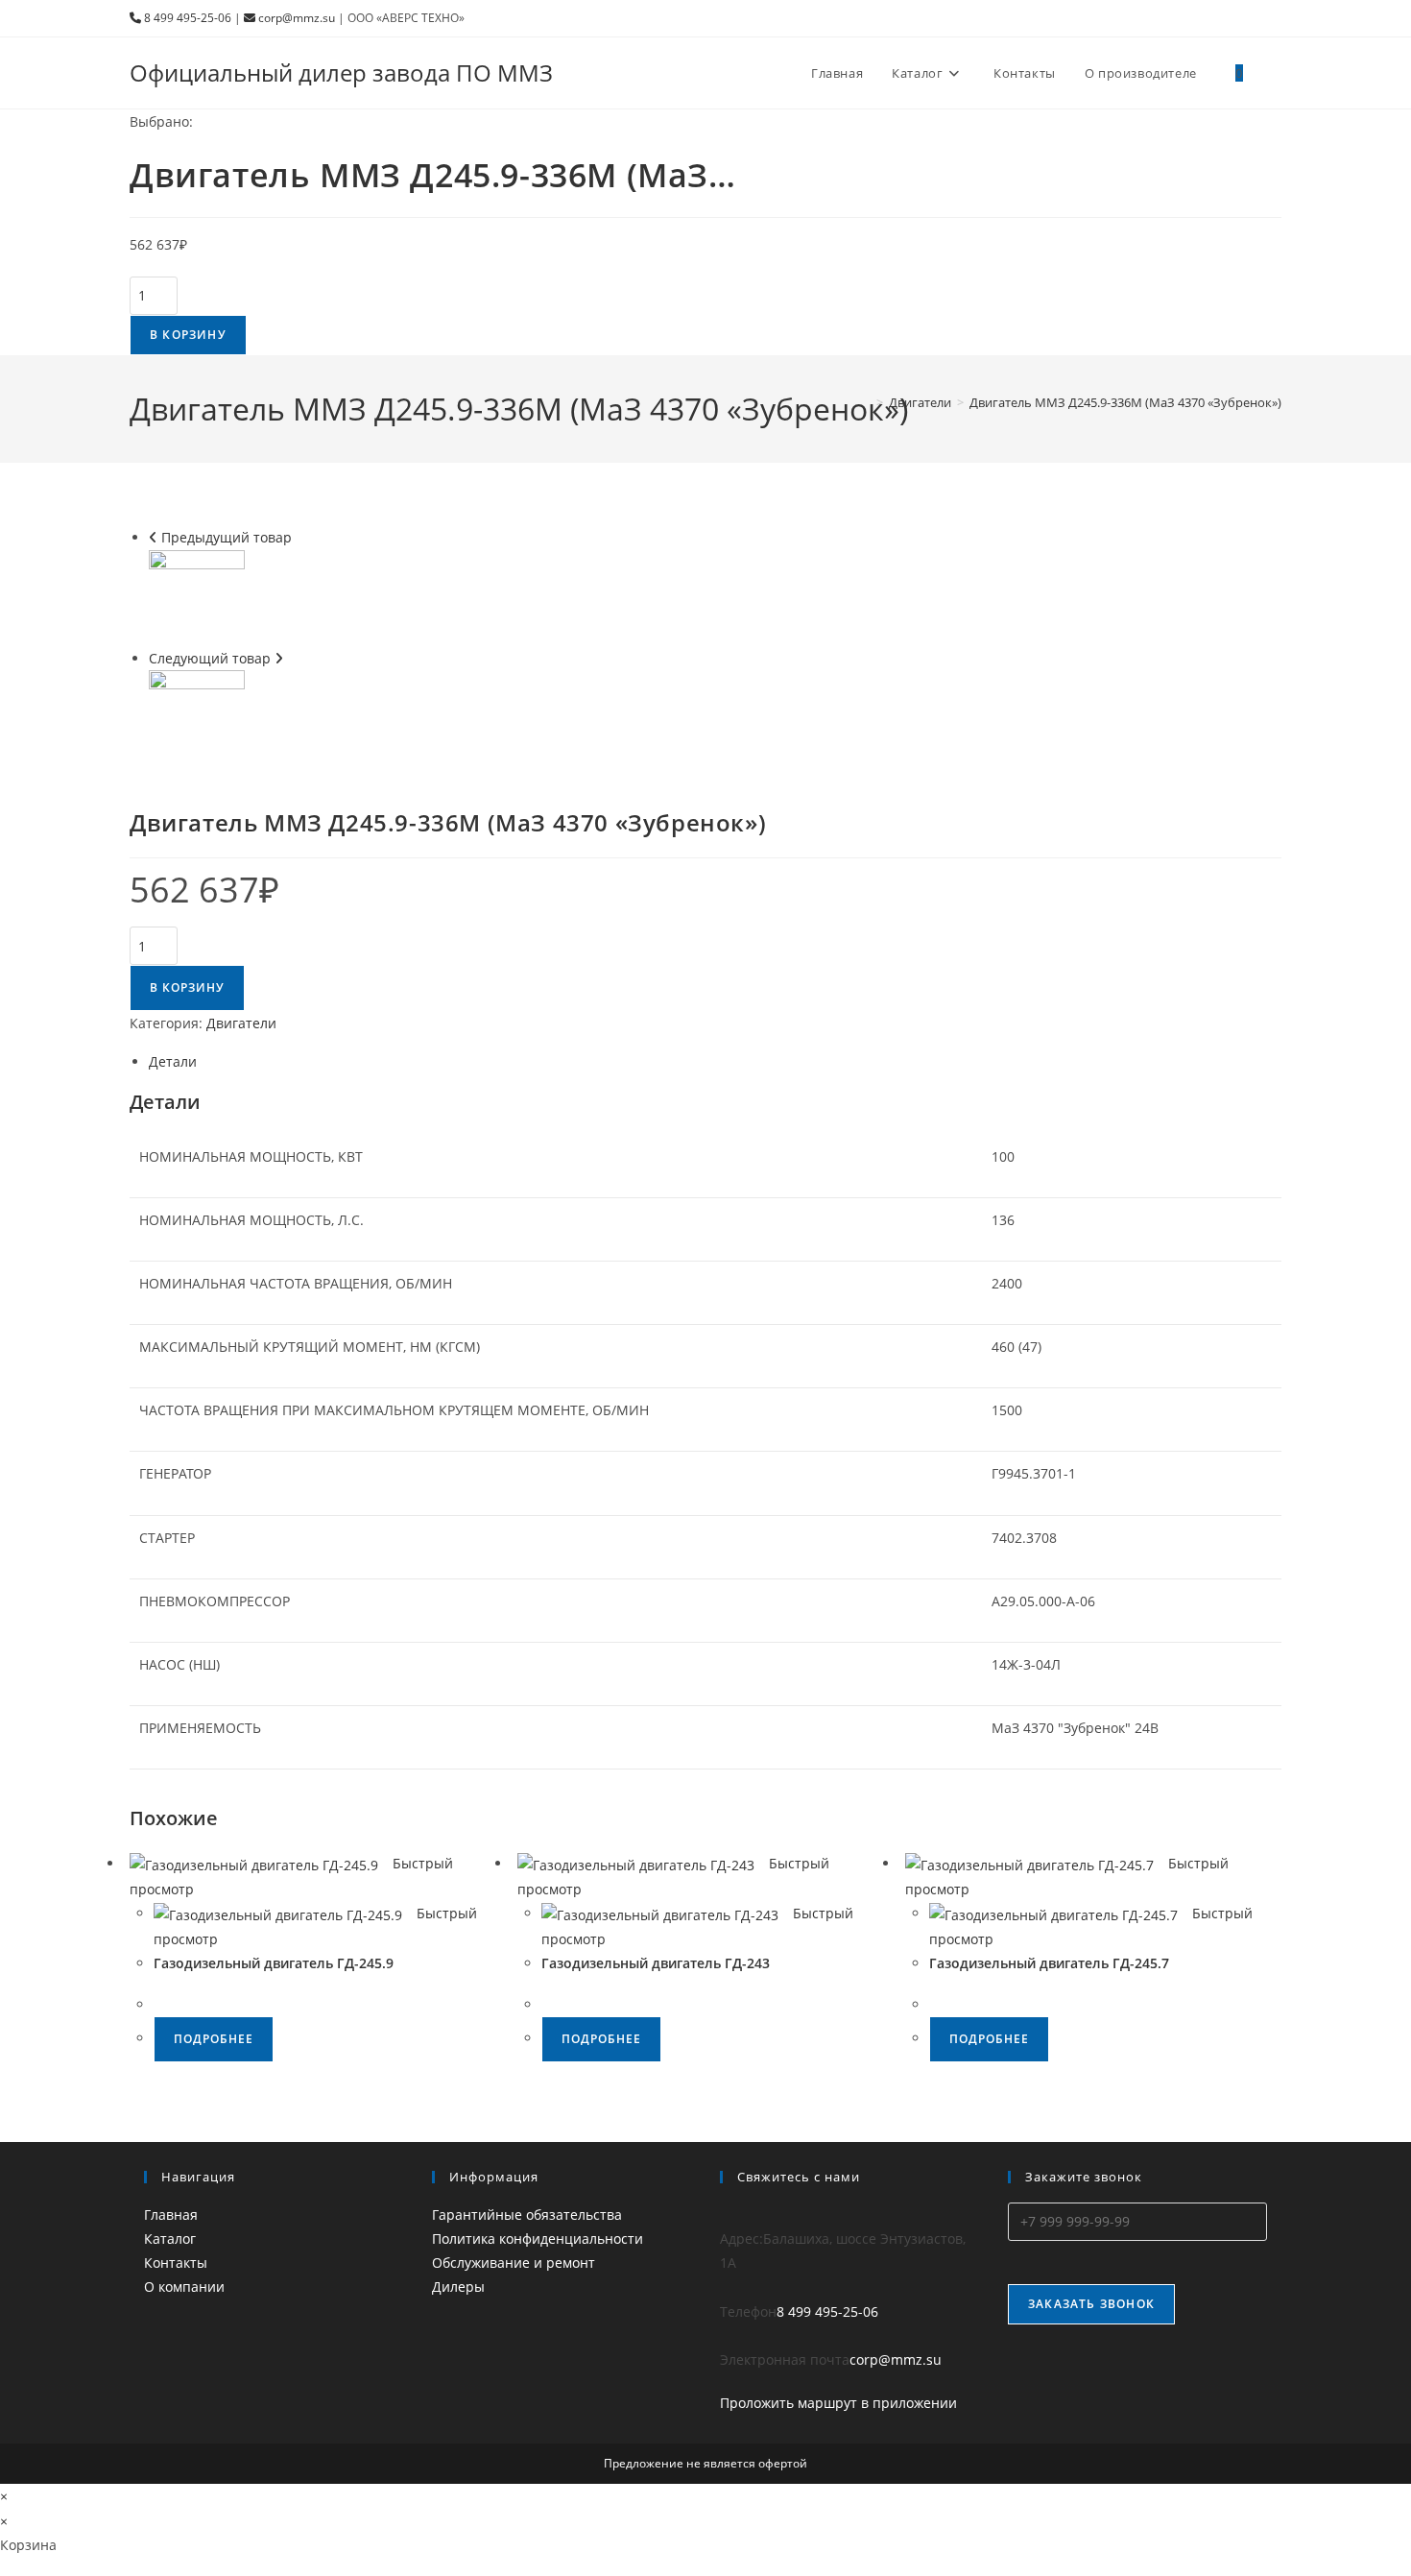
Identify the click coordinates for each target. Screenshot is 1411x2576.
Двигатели (241, 1023)
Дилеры (458, 2287)
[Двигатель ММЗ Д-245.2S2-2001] (197, 596)
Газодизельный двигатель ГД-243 (656, 1963)
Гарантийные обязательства (527, 2215)
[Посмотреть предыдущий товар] (153, 537)
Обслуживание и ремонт (514, 2263)
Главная (171, 2215)
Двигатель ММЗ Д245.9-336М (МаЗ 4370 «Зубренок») (1125, 402)
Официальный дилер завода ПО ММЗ (341, 72)
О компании (184, 2287)
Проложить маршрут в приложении (838, 2403)
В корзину (188, 335)
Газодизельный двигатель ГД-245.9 (274, 1963)
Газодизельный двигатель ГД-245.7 (1049, 1963)
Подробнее (214, 2039)
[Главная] (866, 402)
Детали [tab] (173, 1061)
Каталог (170, 2239)
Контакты (176, 2263)
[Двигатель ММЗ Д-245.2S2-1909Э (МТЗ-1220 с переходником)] (197, 716)
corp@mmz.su (295, 18)
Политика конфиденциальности (538, 2239)
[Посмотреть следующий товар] (279, 658)
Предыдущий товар (227, 537)
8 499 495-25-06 (186, 18)
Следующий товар (210, 658)
